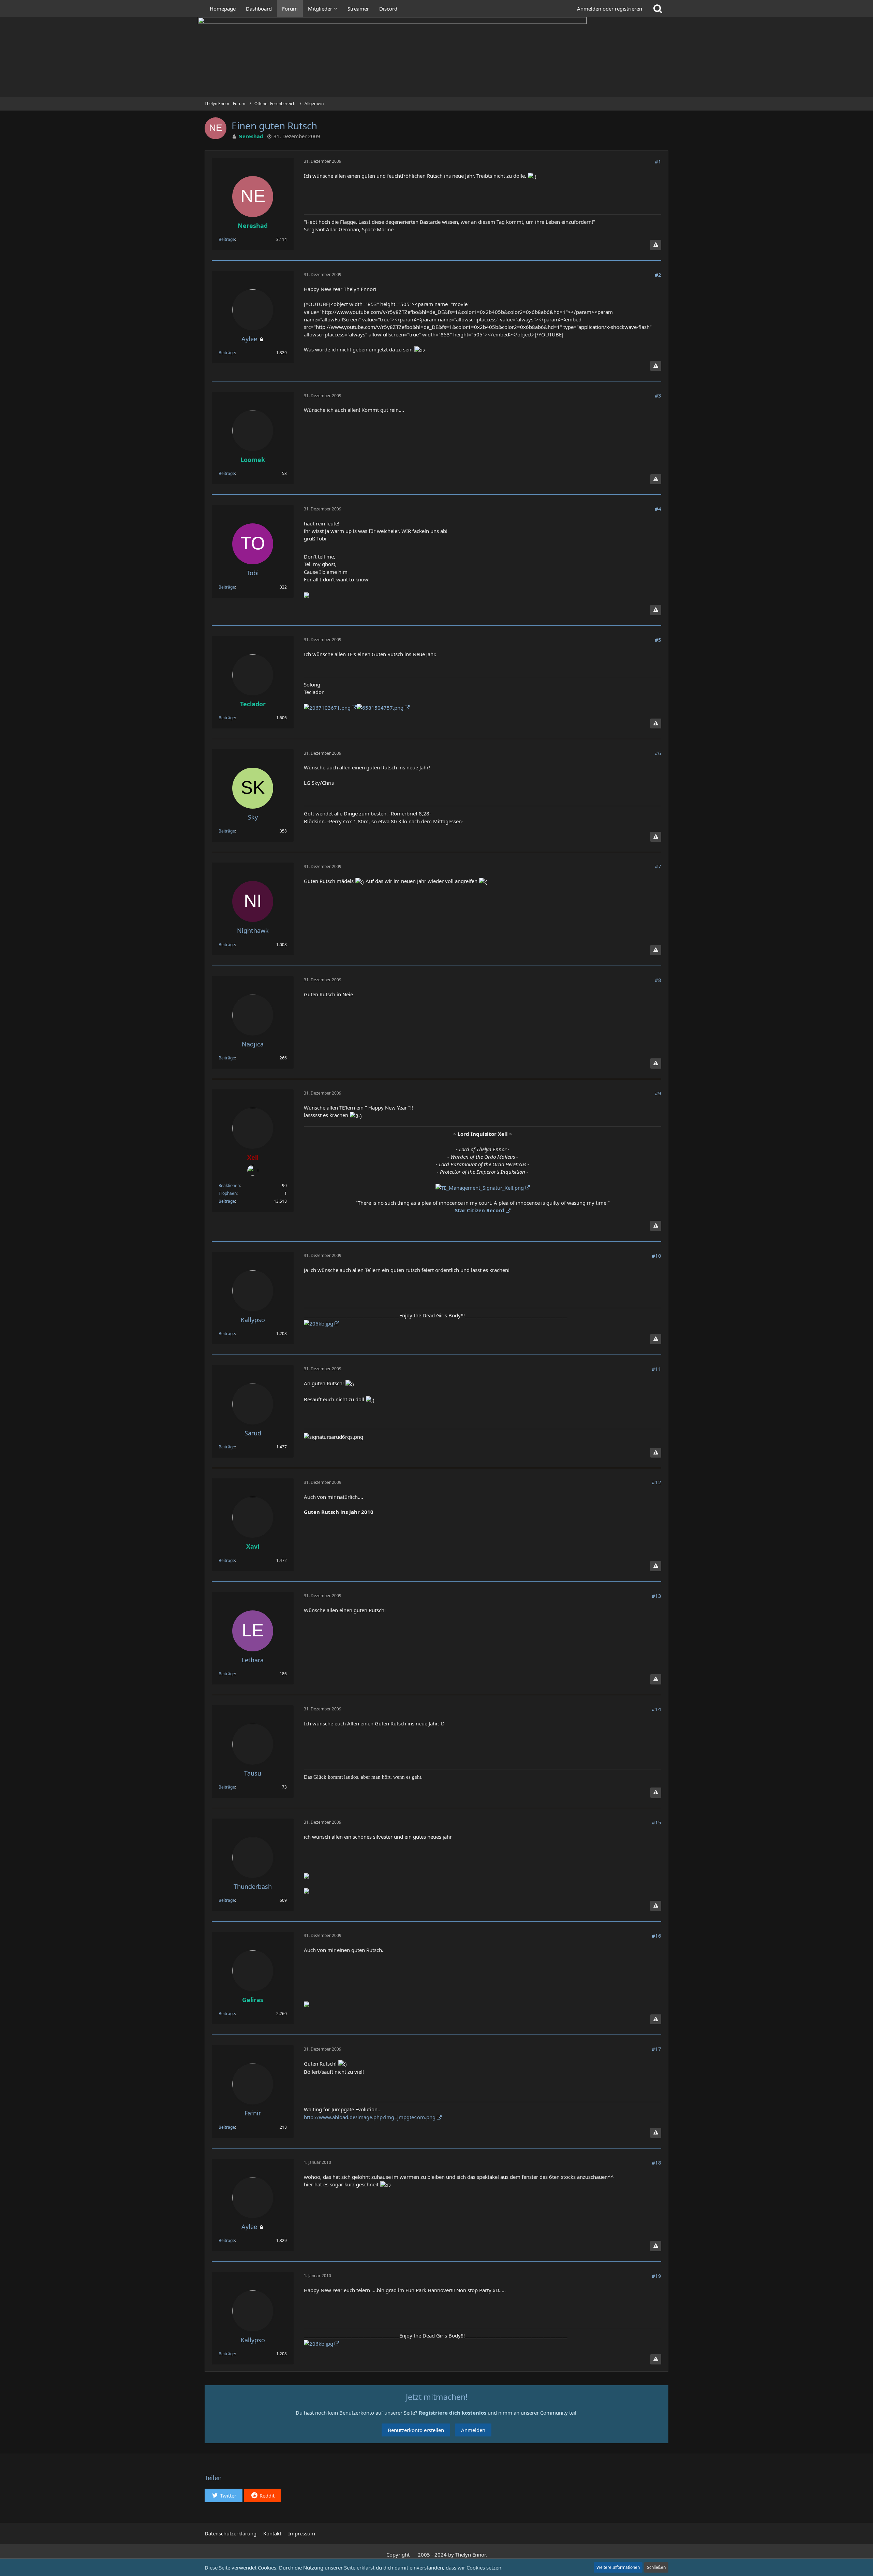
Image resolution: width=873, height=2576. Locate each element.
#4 (658, 509)
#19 (656, 2276)
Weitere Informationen (618, 2567)
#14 (656, 1709)
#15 (656, 1822)
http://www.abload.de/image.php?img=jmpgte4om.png (370, 2117)
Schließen (656, 2567)
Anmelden (473, 2430)
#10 (656, 1256)
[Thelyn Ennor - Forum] (436, 57)
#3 (658, 395)
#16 (656, 1936)
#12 (656, 1482)
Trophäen (228, 1193)
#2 (658, 275)
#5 (658, 640)
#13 (656, 1596)
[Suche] (658, 9)
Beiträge (227, 239)
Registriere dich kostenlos (453, 2413)
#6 (658, 753)
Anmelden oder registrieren (610, 9)
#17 (656, 2049)
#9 (658, 1093)
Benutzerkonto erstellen (416, 2430)
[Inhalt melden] (656, 245)
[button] (224, 2495)
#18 (656, 2162)
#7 (658, 866)
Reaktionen (229, 1185)
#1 (658, 161)
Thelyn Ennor (470, 2555)
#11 (656, 1369)
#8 (658, 980)
